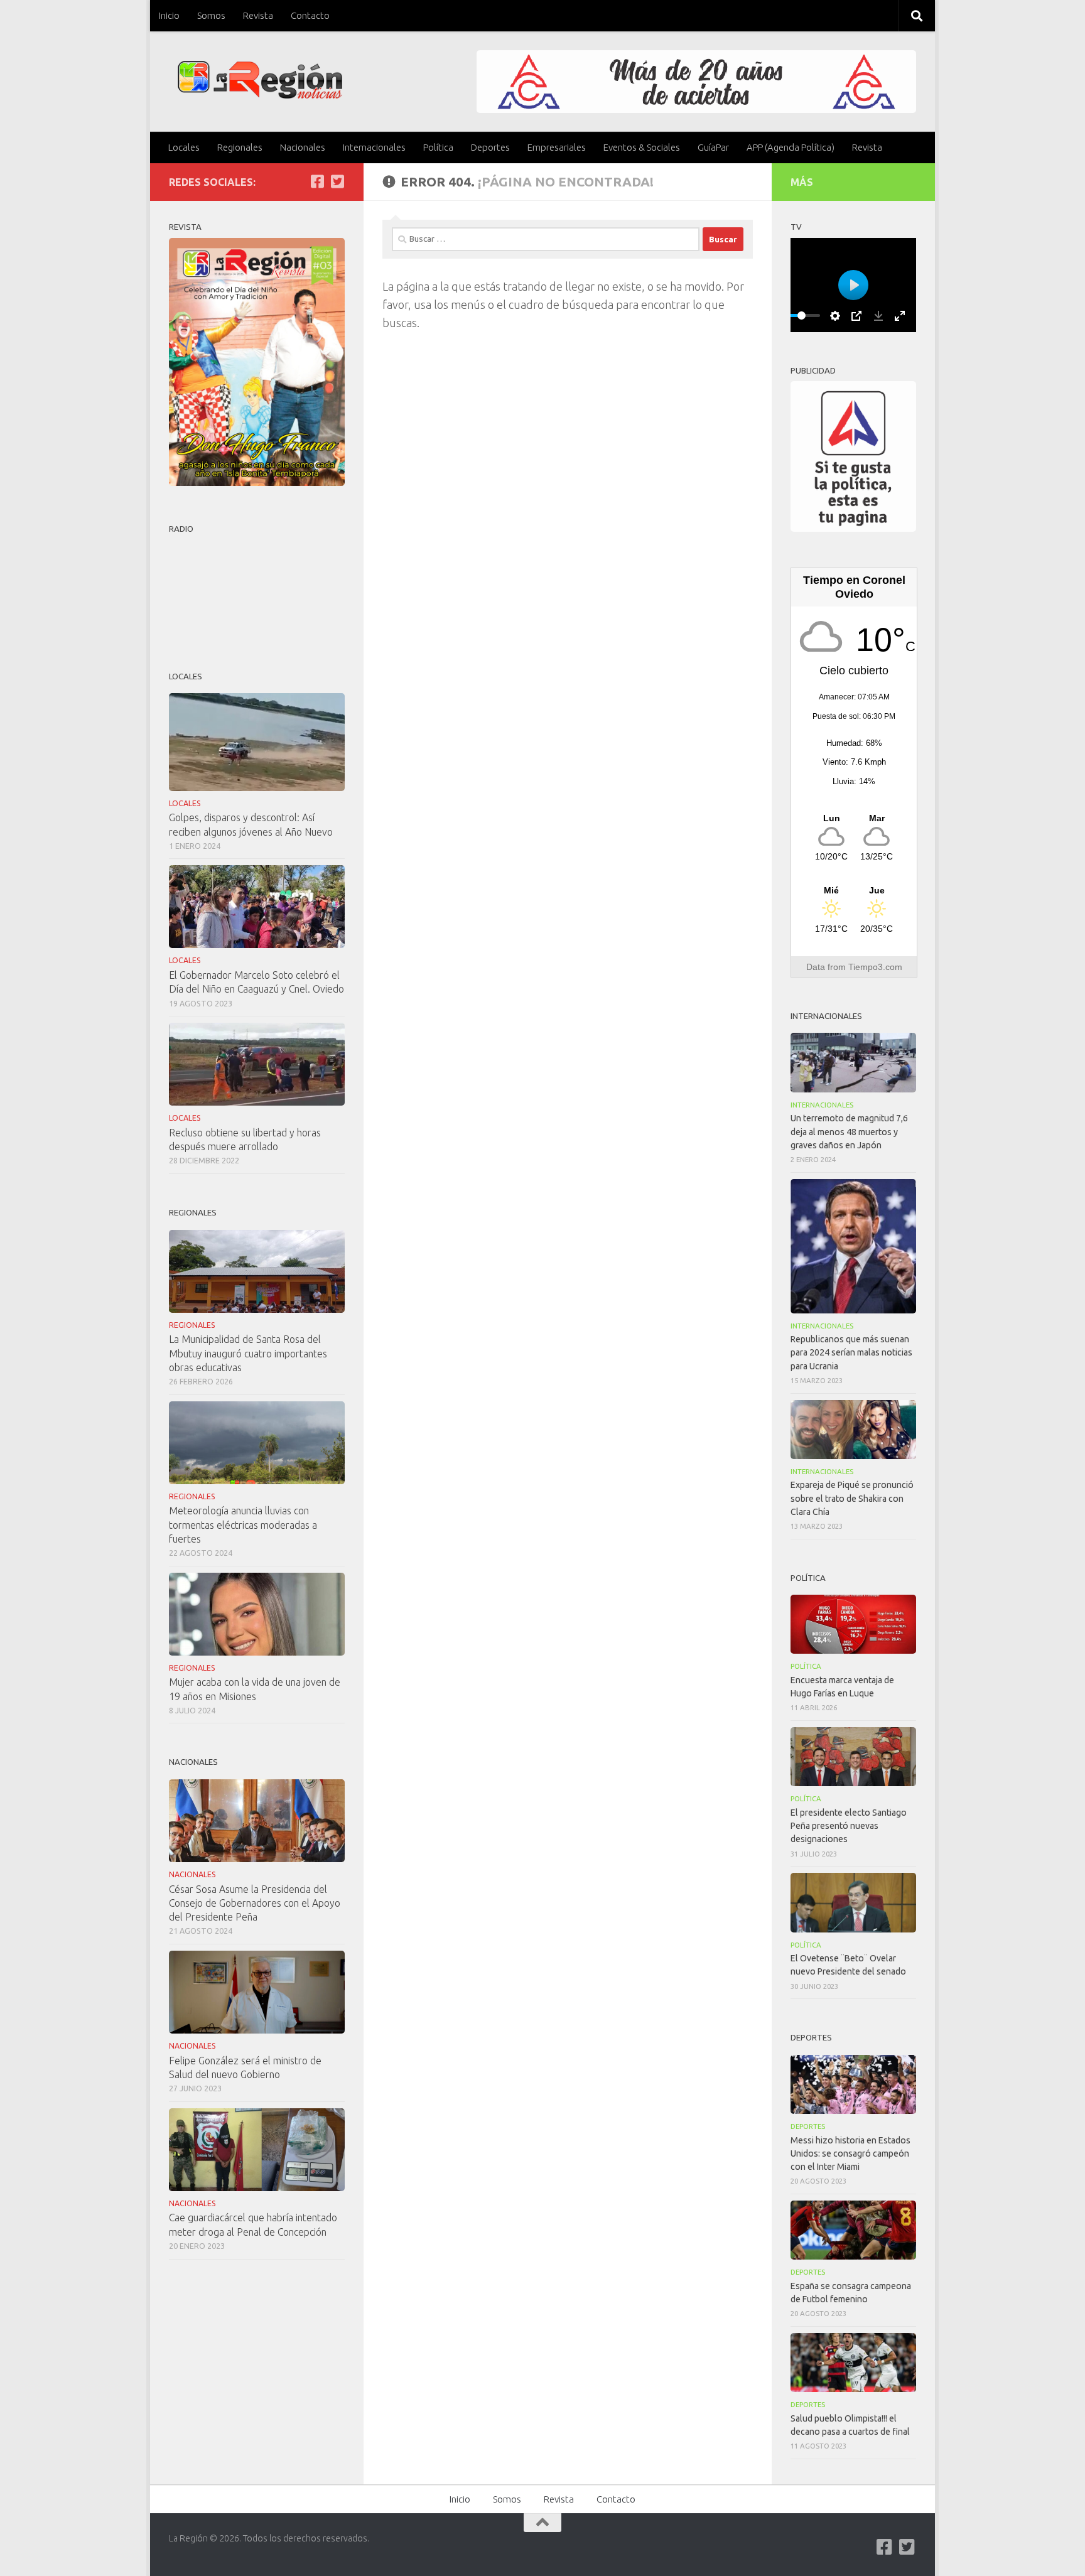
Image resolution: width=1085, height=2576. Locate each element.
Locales (184, 147)
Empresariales (557, 147)
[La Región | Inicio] (260, 80)
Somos (211, 15)
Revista (258, 15)
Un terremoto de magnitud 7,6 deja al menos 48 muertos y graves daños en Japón (849, 1131)
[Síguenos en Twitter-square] (337, 181)
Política (438, 147)
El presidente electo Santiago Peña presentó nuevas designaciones (849, 1826)
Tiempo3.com (875, 967)
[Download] (878, 316)
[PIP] (856, 316)
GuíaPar (713, 147)
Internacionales (374, 147)
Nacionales (303, 147)
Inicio (169, 15)
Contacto (310, 15)
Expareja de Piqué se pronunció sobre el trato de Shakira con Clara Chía (852, 1498)
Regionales (240, 147)
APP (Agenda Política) (791, 147)
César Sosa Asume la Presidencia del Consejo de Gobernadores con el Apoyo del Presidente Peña (255, 1903)
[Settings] (835, 316)
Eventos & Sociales (642, 147)
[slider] (801, 315)
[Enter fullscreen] (900, 316)
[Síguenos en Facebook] (317, 181)
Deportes (490, 147)
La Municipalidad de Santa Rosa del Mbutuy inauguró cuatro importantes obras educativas (248, 1353)
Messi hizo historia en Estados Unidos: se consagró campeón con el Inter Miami (850, 2153)
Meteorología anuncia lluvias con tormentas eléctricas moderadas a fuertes (243, 1524)
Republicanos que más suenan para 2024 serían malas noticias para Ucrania (851, 1352)
